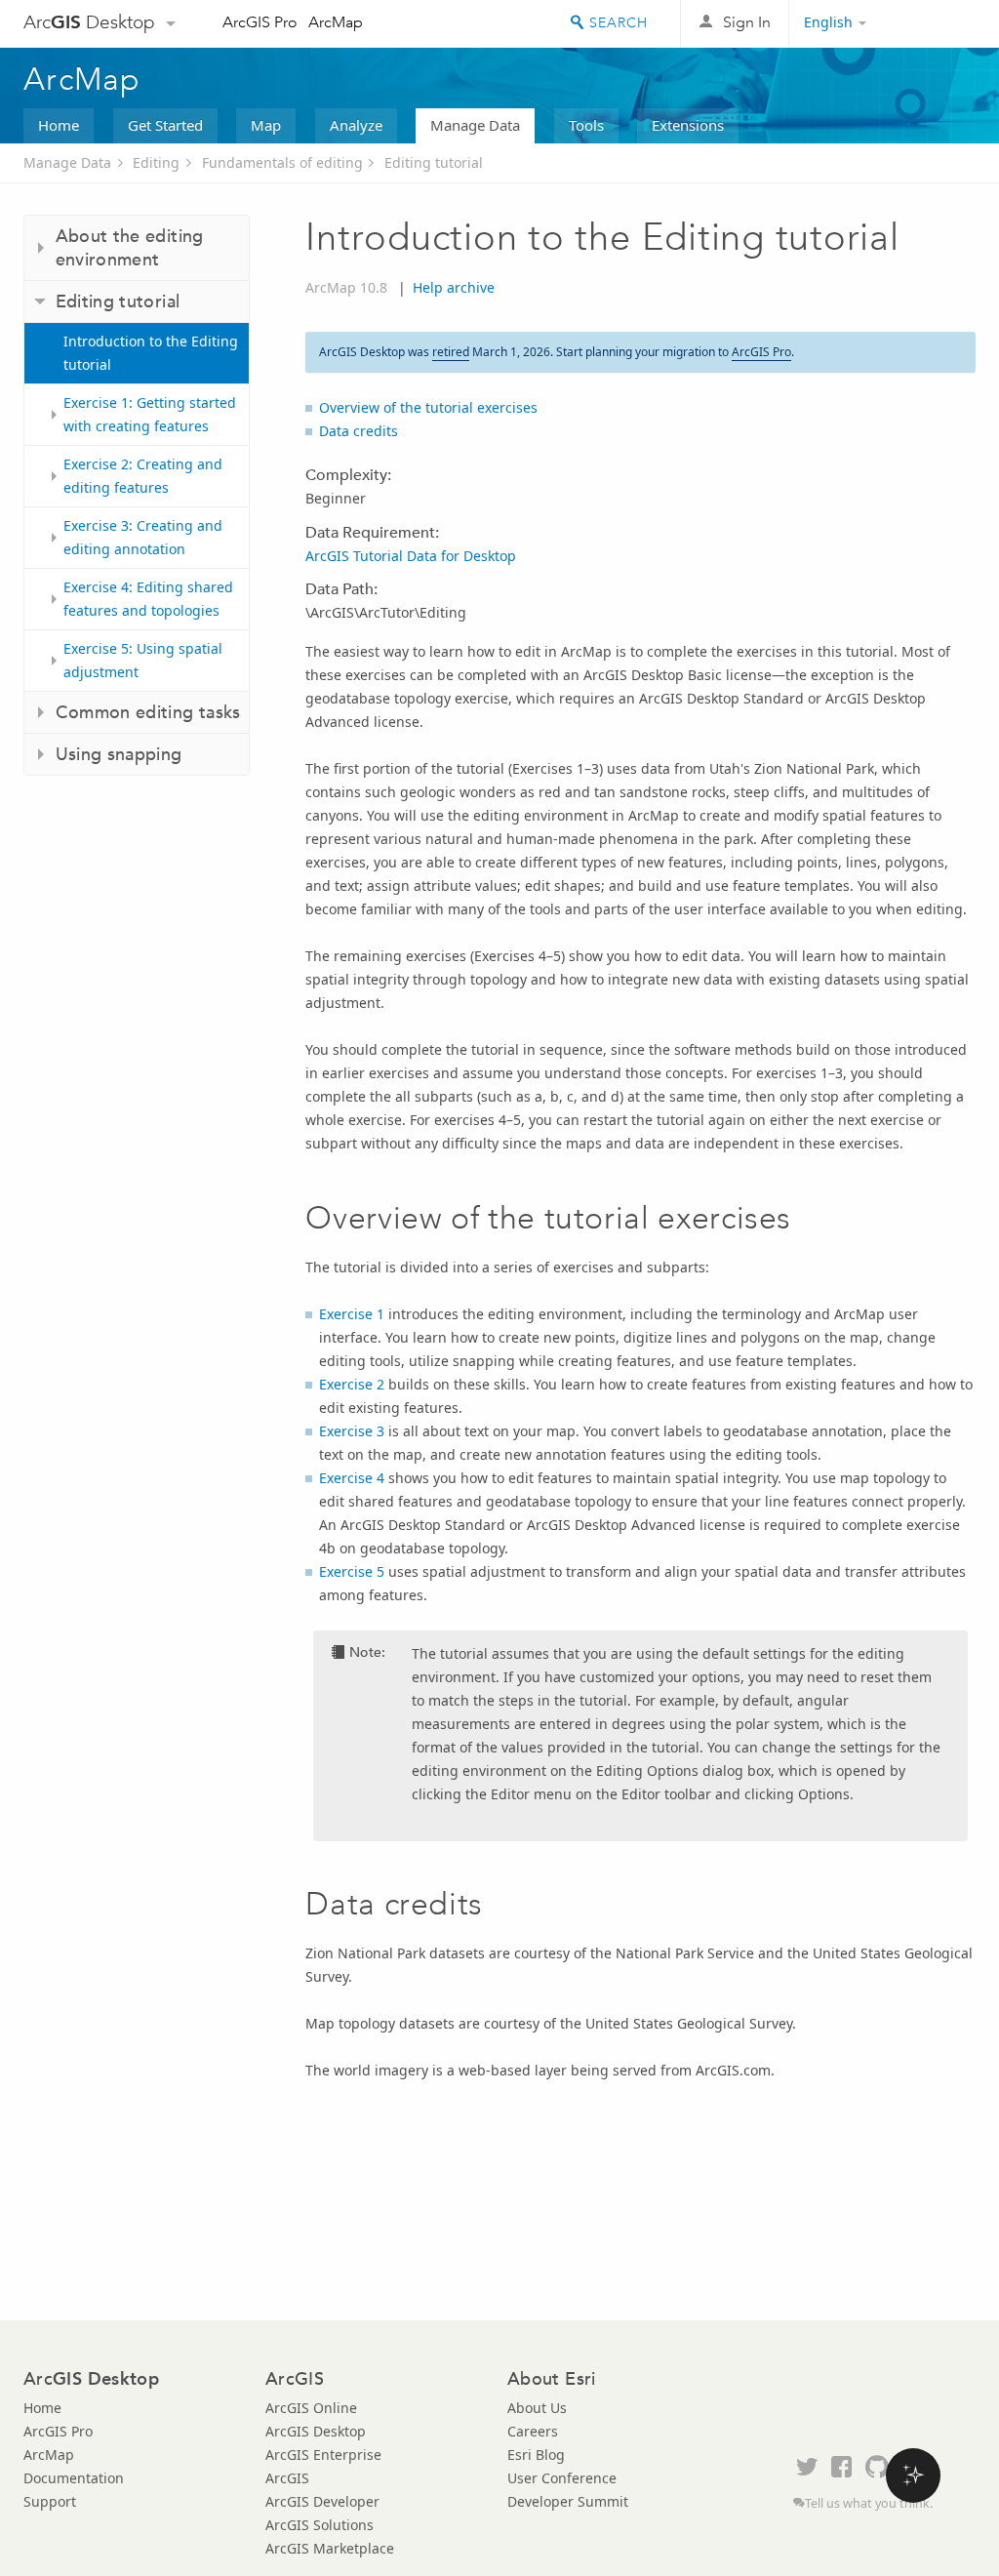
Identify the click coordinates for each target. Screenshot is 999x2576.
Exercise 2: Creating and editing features (143, 476)
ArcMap (336, 22)
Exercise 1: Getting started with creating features (150, 414)
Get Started (165, 125)
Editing (156, 162)
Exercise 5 (352, 1571)
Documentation (74, 2478)
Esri (934, 23)
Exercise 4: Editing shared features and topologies (148, 599)
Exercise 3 (352, 1431)
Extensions (688, 125)
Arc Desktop (89, 22)
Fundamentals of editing (282, 162)
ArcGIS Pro (260, 22)
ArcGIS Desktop (316, 2431)
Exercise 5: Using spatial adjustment (143, 660)
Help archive (454, 287)
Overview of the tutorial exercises (428, 407)
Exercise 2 (352, 1384)
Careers (533, 2431)
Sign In (747, 22)
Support (50, 2501)
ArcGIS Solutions (320, 2525)
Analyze (356, 125)
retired (451, 352)
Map (266, 125)
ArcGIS (287, 2478)
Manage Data (475, 125)
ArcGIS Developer (322, 2501)
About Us (537, 2408)
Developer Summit (568, 2501)
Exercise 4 (352, 1478)
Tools (586, 125)
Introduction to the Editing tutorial (151, 353)
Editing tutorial (434, 162)
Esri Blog (536, 2455)
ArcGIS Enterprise (323, 2455)
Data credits (359, 431)
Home (59, 125)
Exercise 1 (352, 1314)
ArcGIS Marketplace (330, 2548)
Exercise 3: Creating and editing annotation (143, 537)
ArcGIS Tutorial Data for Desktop (411, 556)
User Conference (562, 2478)
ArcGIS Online (311, 2408)
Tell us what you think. (869, 2503)
